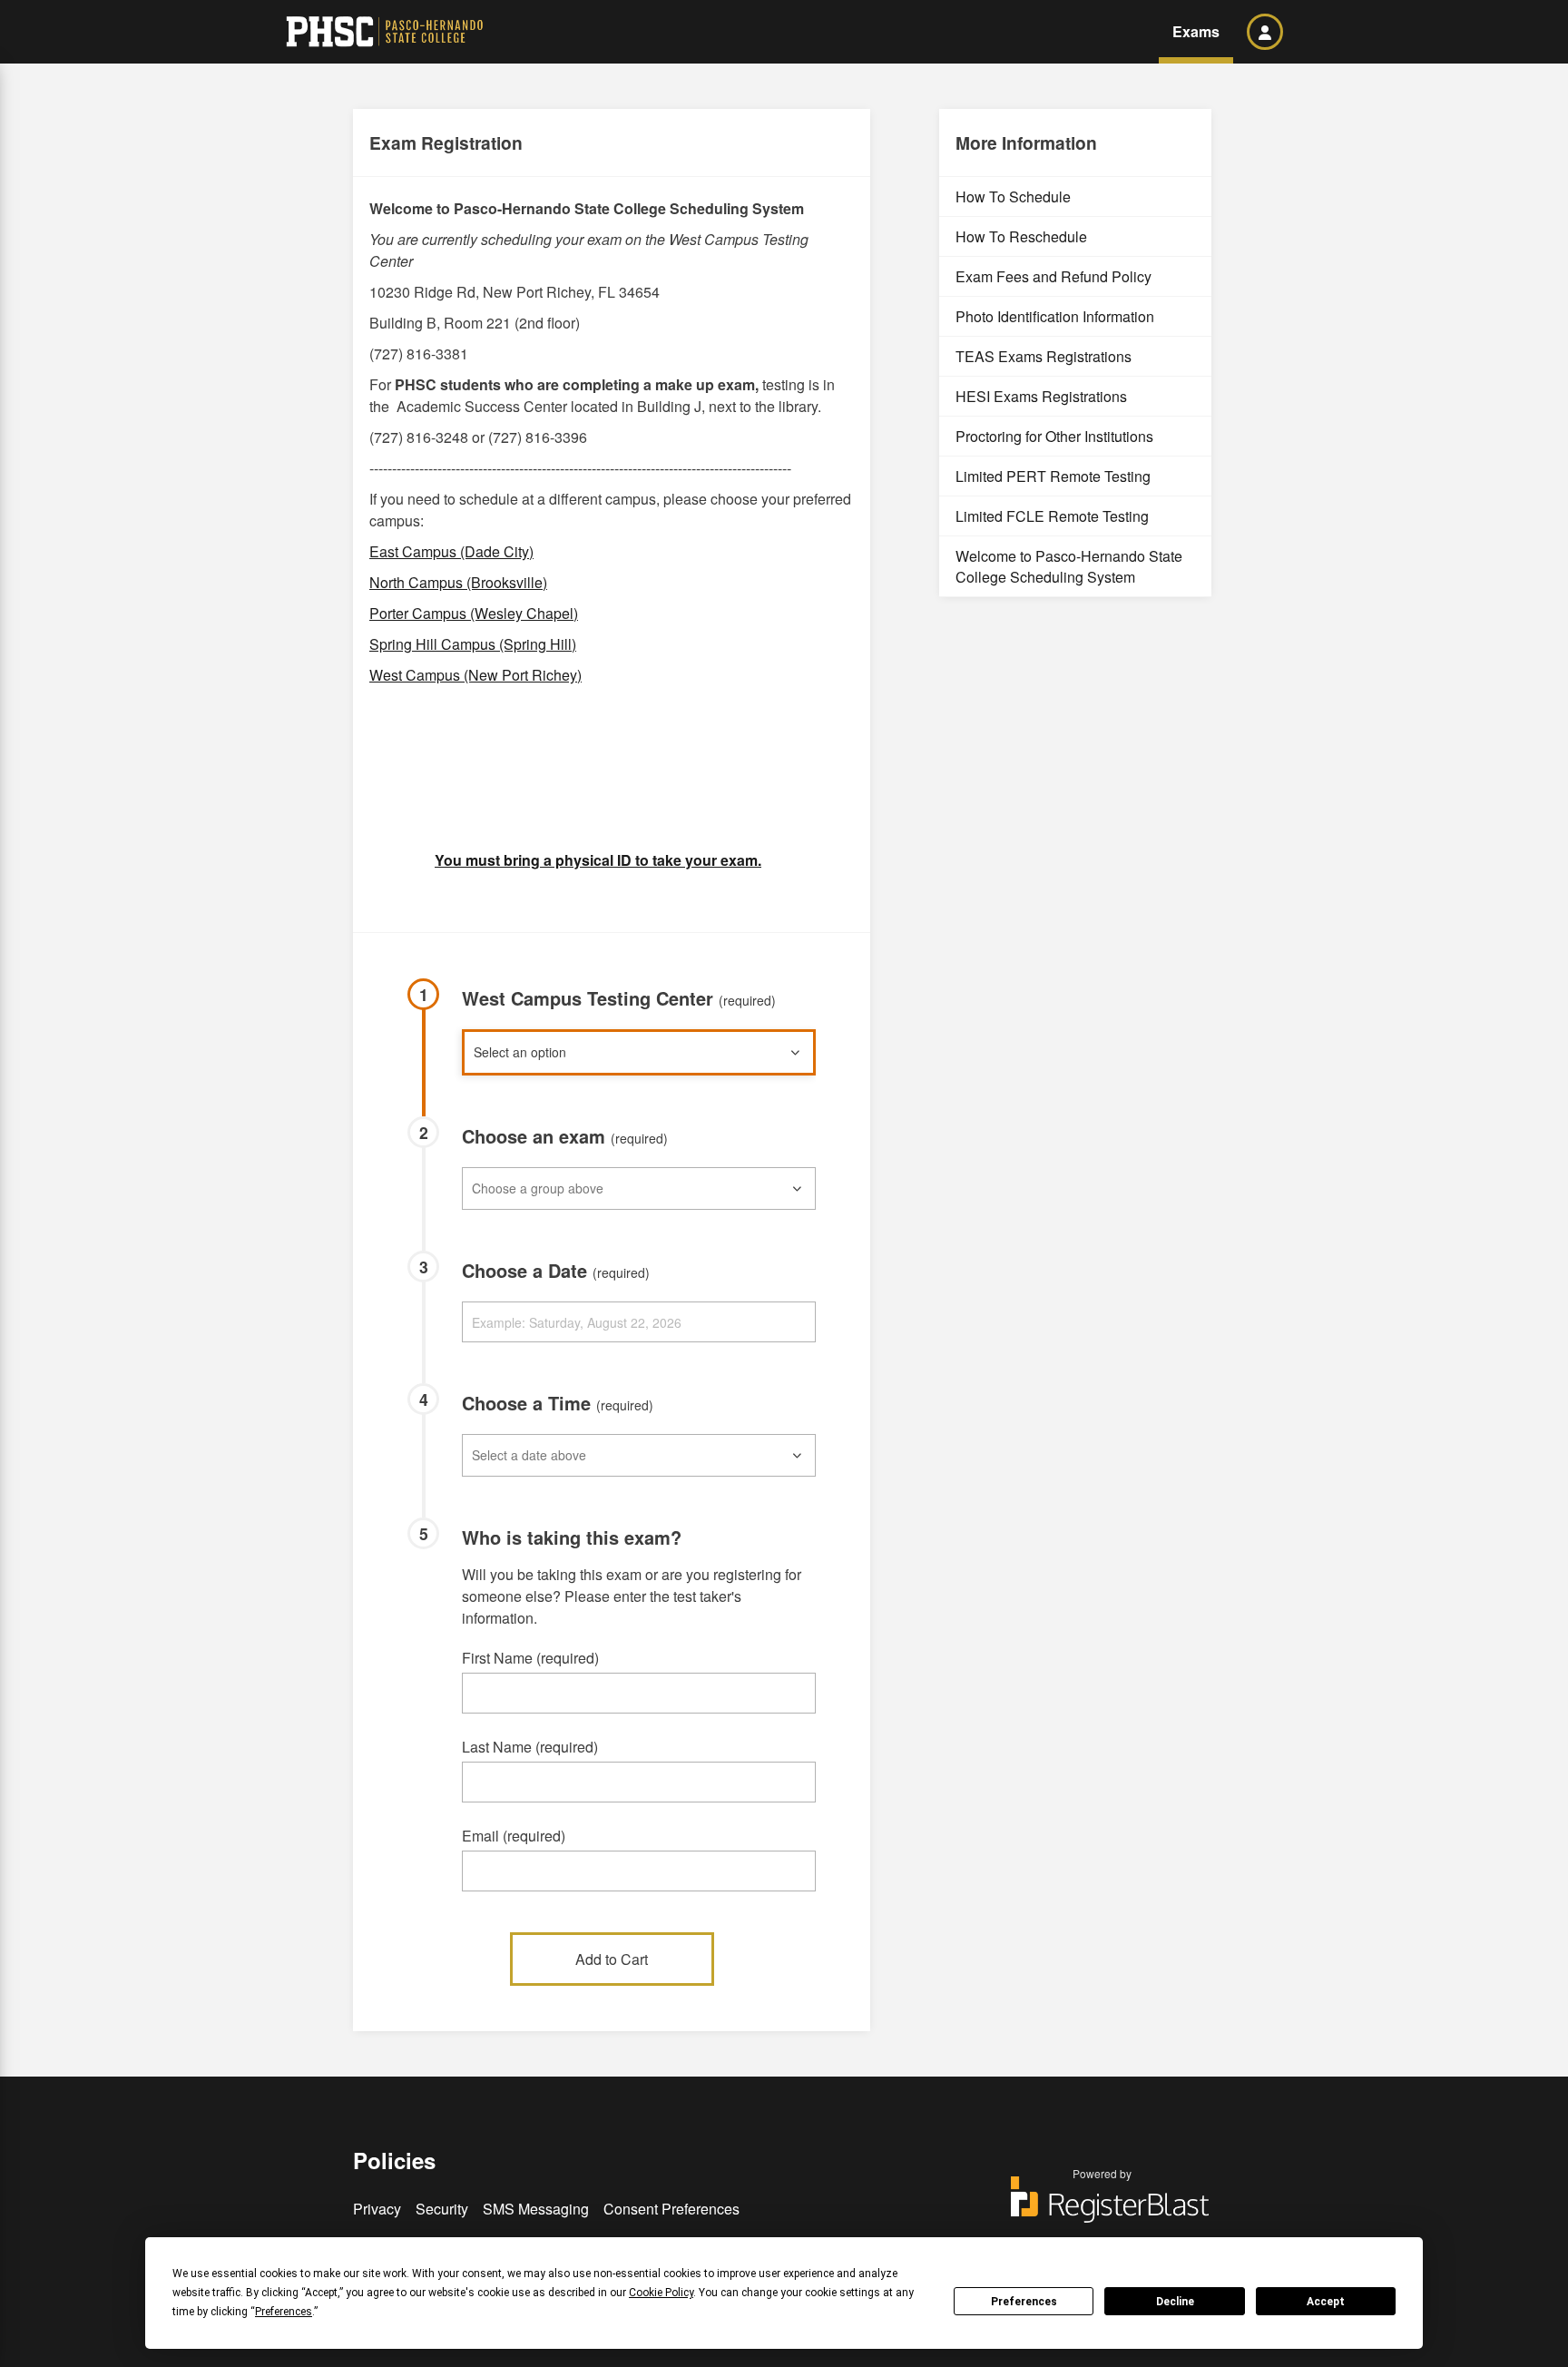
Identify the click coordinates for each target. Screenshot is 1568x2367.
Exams (1196, 31)
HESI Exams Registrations (1041, 396)
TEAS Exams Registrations (1044, 356)
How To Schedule (1013, 196)
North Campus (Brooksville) (458, 582)
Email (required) (514, 1836)
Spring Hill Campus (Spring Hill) (473, 644)
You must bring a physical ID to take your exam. (598, 860)
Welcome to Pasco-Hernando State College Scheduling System (1069, 566)
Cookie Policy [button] (661, 2293)
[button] (1265, 32)
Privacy (377, 2209)
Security (442, 2209)
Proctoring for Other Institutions (1054, 436)
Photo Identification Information (1055, 316)
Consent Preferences (671, 2209)
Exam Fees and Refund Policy (1053, 276)
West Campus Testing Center (619, 998)
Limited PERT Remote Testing (1053, 476)
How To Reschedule (1021, 236)
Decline (1175, 2302)
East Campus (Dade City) (451, 551)
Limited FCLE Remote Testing (1052, 516)
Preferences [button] (284, 2312)
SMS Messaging (536, 2209)
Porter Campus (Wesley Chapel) (474, 613)
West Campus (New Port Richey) (475, 675)
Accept (1326, 2302)
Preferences (1024, 2302)
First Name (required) (530, 1658)
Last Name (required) (530, 1747)
